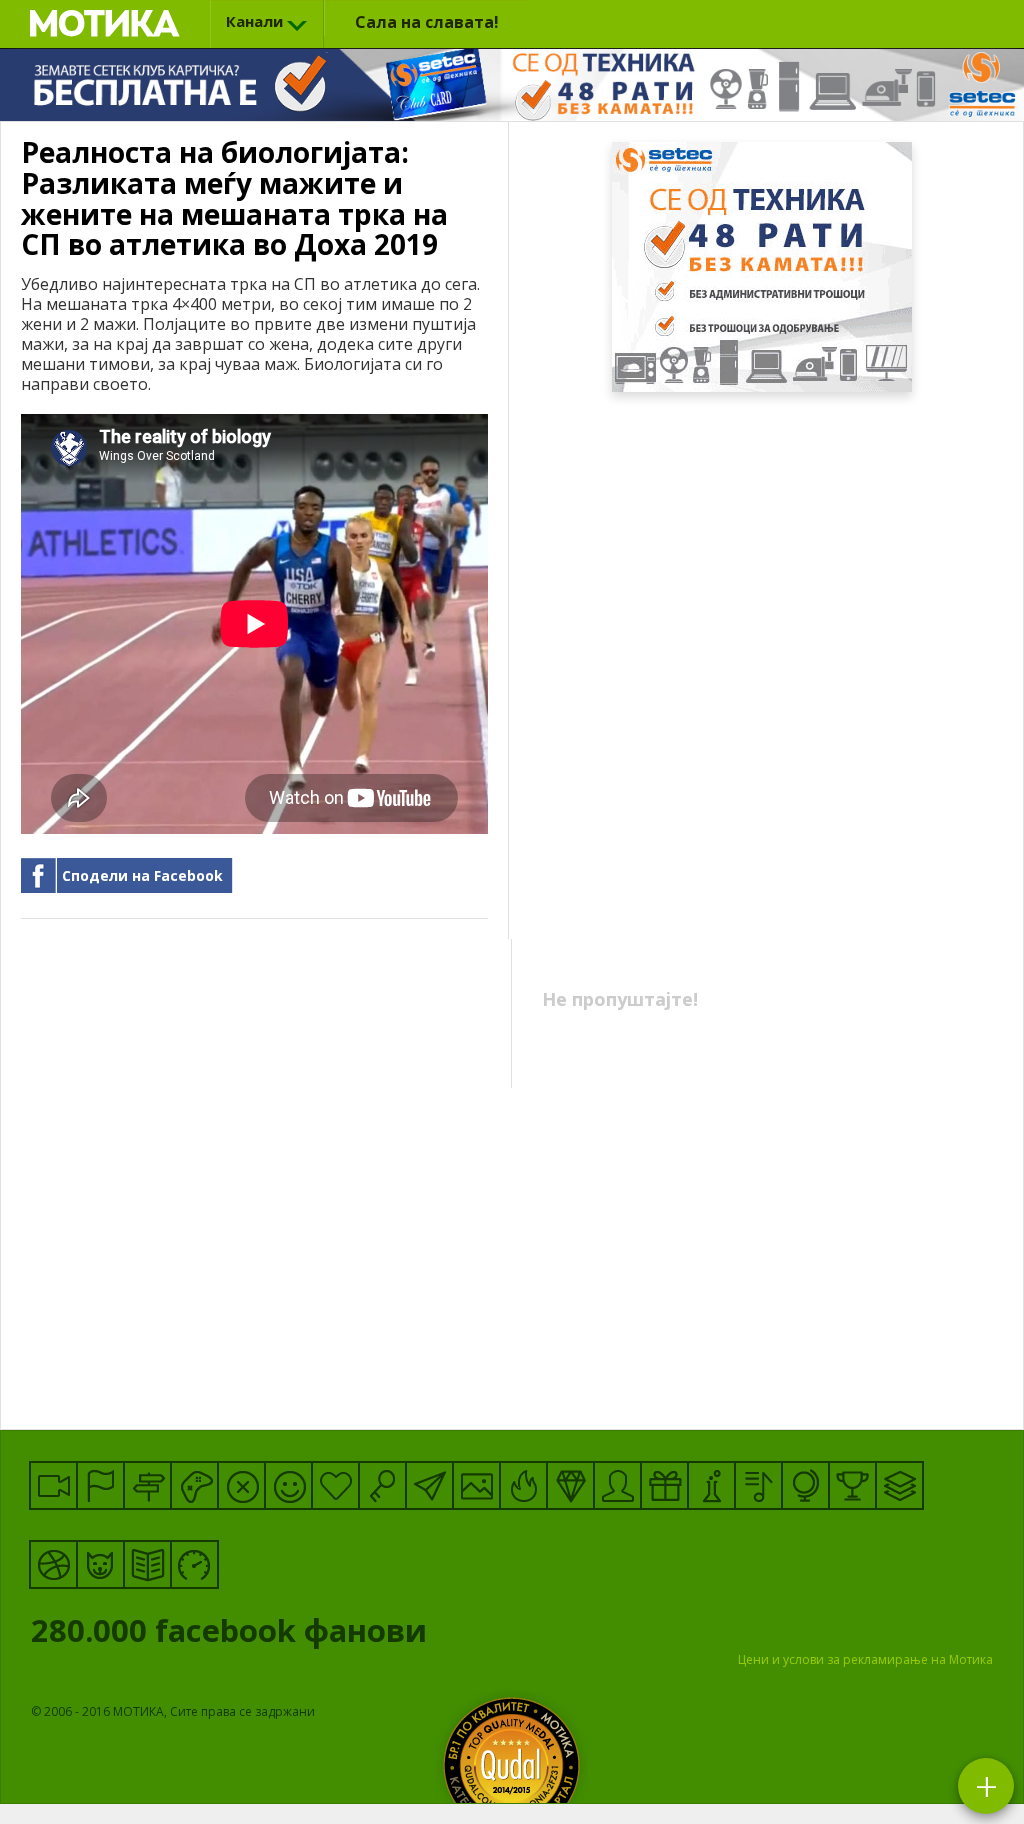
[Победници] (852, 1485)
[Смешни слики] (476, 1485)
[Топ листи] (899, 1485)
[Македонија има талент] (758, 1485)
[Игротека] (194, 1485)
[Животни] (100, 1564)
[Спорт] (53, 1564)
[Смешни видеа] (53, 1485)
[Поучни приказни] (147, 1564)
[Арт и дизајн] (570, 1485)
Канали (254, 21)
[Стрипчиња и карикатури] (617, 1485)
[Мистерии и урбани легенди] (147, 1485)
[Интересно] (664, 1485)
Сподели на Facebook (142, 875)
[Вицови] (288, 1485)
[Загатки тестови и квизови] (382, 1485)
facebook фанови (233, 1635)
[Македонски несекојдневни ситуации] (100, 1485)
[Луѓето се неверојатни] (429, 1485)
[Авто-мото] (194, 1564)
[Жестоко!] (523, 1485)
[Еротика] (241, 1485)
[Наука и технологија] (711, 1485)
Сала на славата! (427, 22)
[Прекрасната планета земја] (805, 1485)
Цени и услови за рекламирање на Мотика (865, 1659)
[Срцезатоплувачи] (335, 1485)
